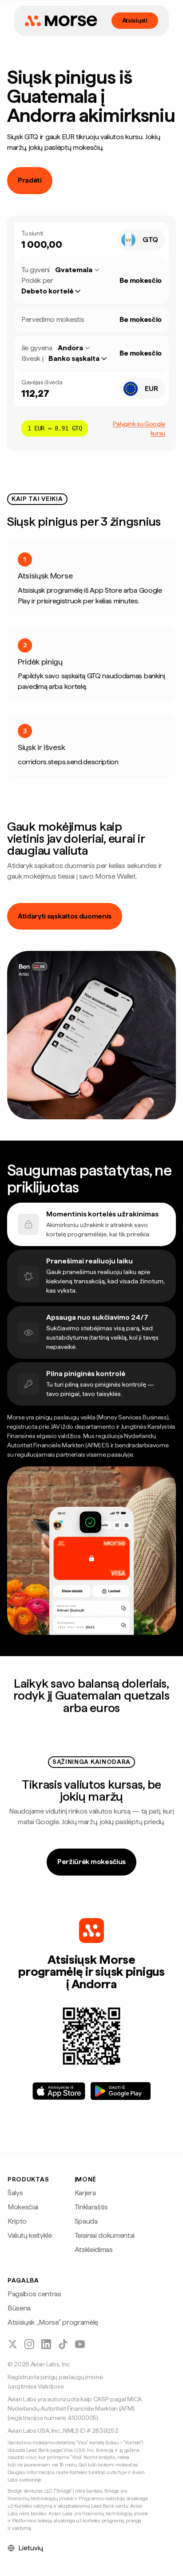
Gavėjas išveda (42, 382)
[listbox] (55, 291)
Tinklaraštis (91, 2207)
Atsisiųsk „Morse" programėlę (53, 2322)
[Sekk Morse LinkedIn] (46, 2344)
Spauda (86, 2221)
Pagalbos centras (34, 2294)
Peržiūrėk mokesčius (91, 1862)
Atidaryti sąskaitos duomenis (65, 916)
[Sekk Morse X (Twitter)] (12, 2344)
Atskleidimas (94, 2250)
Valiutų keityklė (30, 2235)
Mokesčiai (23, 2207)
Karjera (85, 2193)
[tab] (91, 1224)
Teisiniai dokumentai (105, 2235)
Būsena (19, 2308)
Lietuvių (31, 2548)
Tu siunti (32, 233)
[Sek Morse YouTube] (80, 2344)
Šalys (15, 2193)
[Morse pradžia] (61, 21)
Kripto (17, 2221)
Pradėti (30, 180)
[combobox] (141, 240)
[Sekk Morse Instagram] (29, 2344)
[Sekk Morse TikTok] (63, 2344)
